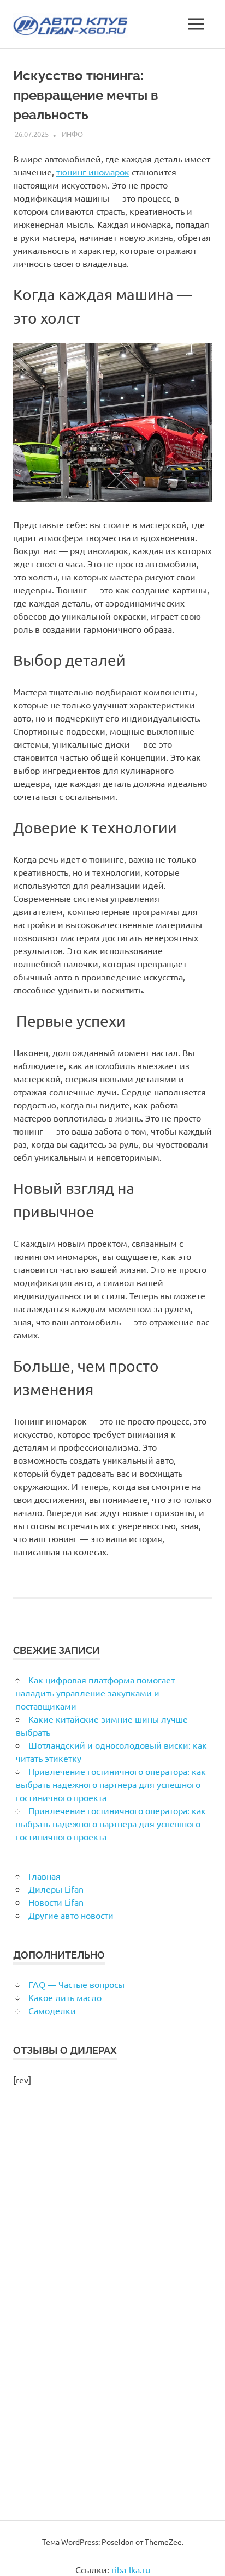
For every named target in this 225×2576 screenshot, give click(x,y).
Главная (45, 1876)
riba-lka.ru (131, 2569)
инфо (72, 134)
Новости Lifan (56, 1902)
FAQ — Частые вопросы (76, 1984)
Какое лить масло (65, 1997)
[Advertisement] (112, 2315)
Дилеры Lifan (56, 1889)
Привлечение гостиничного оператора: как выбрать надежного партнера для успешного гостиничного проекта (111, 1784)
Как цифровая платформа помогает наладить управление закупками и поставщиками (95, 1693)
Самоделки (52, 2010)
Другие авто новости (71, 1915)
